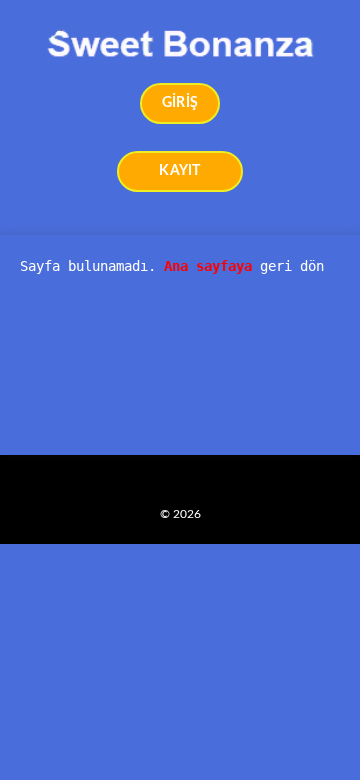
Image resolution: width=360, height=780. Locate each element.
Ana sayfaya (208, 266)
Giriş (180, 103)
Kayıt (179, 171)
